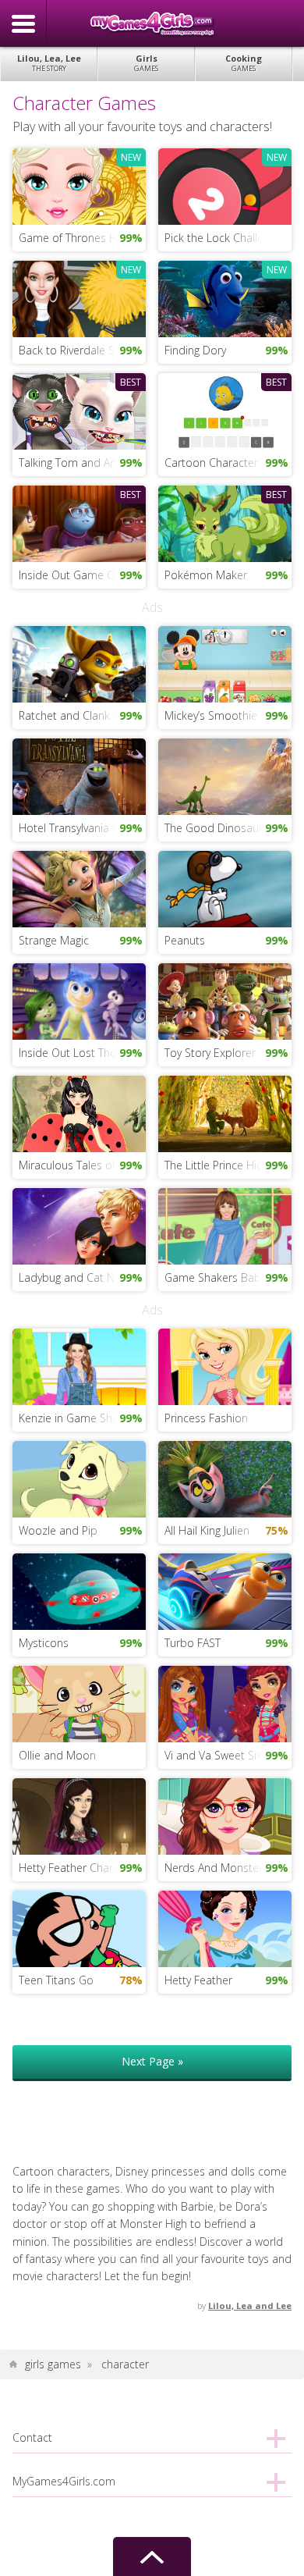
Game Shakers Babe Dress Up (228, 1277)
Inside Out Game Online (79, 575)
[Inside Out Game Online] (80, 523)
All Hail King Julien (207, 1530)
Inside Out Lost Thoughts (81, 1053)
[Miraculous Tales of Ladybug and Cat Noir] (80, 1113)
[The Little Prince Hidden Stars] (225, 1113)
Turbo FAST (193, 1643)
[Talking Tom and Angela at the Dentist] (80, 410)
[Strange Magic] (80, 888)
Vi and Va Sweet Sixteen (224, 1755)
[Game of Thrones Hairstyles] (80, 185)
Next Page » (152, 2061)
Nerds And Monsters (216, 1868)
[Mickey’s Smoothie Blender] (225, 663)
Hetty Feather (198, 1980)
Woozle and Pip (58, 1530)
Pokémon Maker (206, 575)
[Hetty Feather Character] (80, 1815)
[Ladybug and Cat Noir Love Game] (80, 1225)
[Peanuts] (225, 888)
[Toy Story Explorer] (225, 1000)
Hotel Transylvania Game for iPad (83, 828)
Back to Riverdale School (81, 350)
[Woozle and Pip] (80, 1477)
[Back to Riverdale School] (80, 298)
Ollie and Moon (57, 1755)
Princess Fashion (206, 1418)
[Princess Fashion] (225, 1365)
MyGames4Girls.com (152, 23)
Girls (146, 63)
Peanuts (185, 940)
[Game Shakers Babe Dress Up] (225, 1225)
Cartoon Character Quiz (224, 463)
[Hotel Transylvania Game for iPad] (80, 776)
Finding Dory (195, 350)
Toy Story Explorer (210, 1053)
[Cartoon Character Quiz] (225, 410)
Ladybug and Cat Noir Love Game (83, 1277)
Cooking (244, 63)
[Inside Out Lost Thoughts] (80, 1000)
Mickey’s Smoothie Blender (228, 715)
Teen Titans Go (56, 1980)
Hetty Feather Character (79, 1868)
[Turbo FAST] (225, 1590)
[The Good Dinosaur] (225, 776)
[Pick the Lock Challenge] (225, 185)
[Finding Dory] (225, 298)
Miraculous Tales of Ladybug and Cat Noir (83, 1165)
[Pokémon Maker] (225, 523)
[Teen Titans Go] (80, 1928)
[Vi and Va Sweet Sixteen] (225, 1703)
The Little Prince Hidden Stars (228, 1165)
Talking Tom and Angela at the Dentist (83, 463)
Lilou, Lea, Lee (49, 63)
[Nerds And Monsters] (225, 1815)
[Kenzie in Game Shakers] (80, 1365)
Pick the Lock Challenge (223, 238)
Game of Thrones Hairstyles (83, 238)
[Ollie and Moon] (80, 1703)
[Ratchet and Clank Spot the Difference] (80, 663)
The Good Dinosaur (214, 828)
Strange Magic (54, 940)
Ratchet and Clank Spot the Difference (83, 715)
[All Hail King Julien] (225, 1477)
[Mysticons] (80, 1590)
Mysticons (44, 1643)
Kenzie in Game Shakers (79, 1418)
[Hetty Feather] (225, 1928)
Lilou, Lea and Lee (250, 2306)
